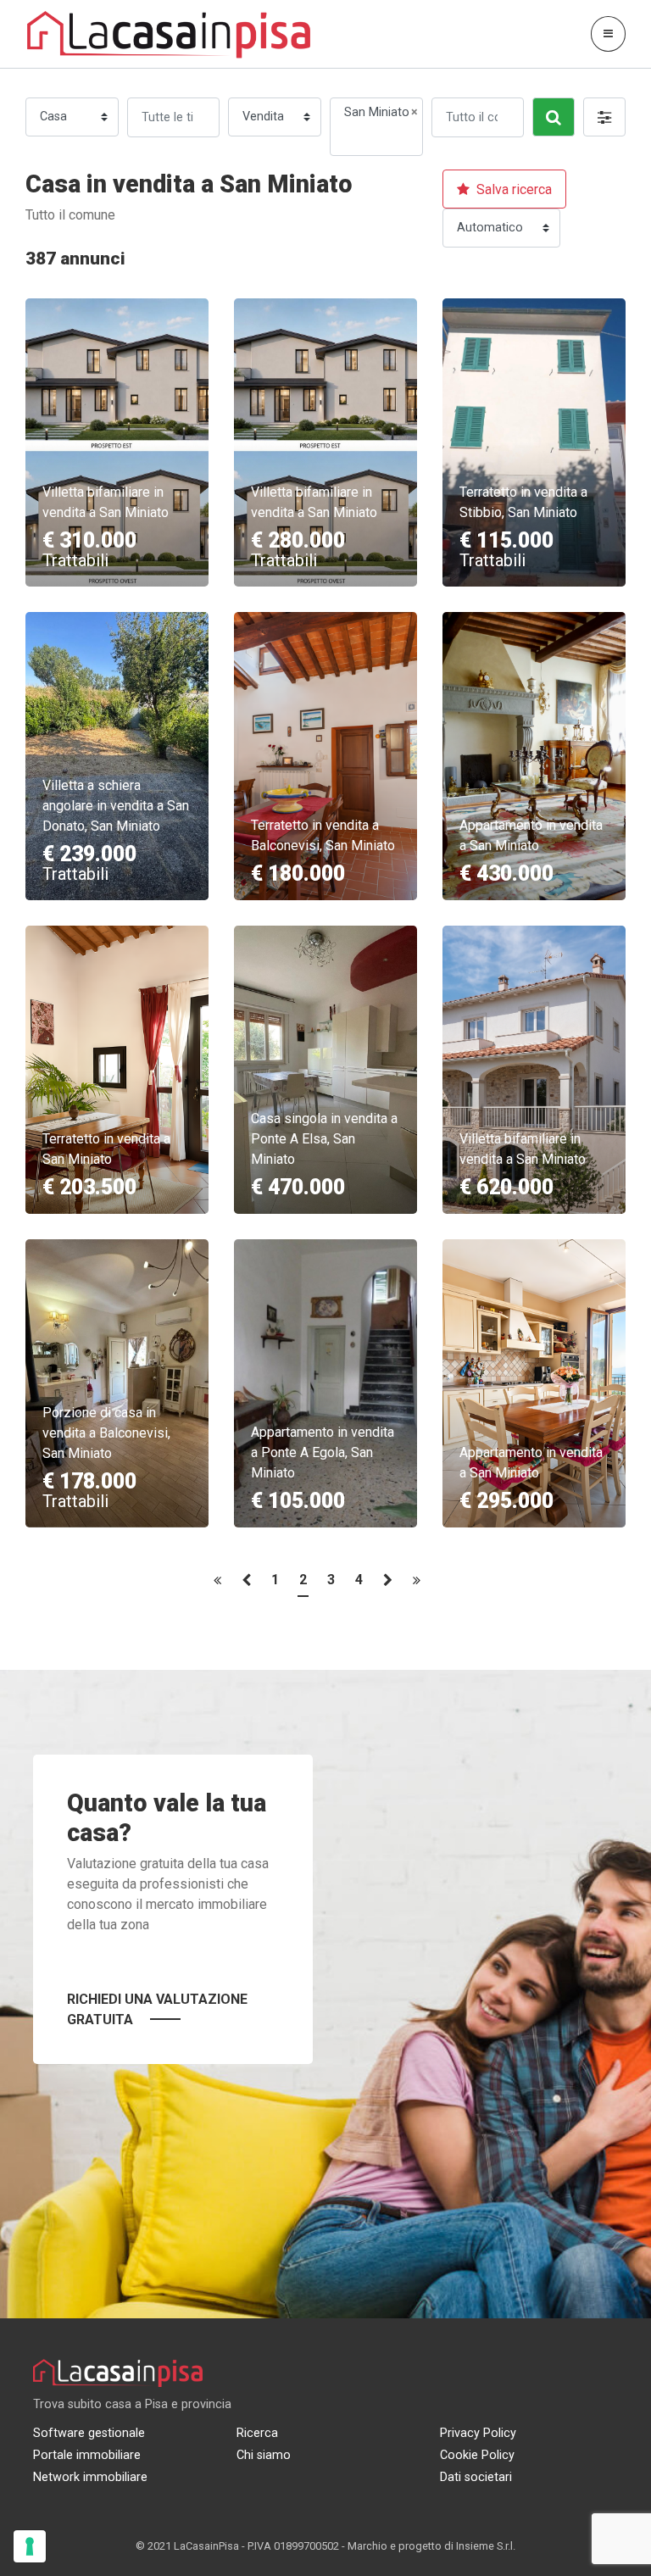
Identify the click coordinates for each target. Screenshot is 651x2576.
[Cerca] (554, 117)
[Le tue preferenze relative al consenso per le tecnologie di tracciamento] (30, 2546)
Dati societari (476, 2477)
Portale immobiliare (87, 2455)
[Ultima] (417, 1585)
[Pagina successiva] (388, 1585)
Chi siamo (264, 2455)
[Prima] (217, 1585)
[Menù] (608, 33)
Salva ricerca (512, 189)
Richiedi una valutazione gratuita (157, 2009)
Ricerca (257, 2433)
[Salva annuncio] (179, 315)
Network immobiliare (90, 2477)
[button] (604, 117)
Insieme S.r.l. (486, 2546)
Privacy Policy (478, 2433)
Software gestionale (89, 2433)
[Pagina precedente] (246, 1585)
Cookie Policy (477, 2455)
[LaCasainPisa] (169, 33)
